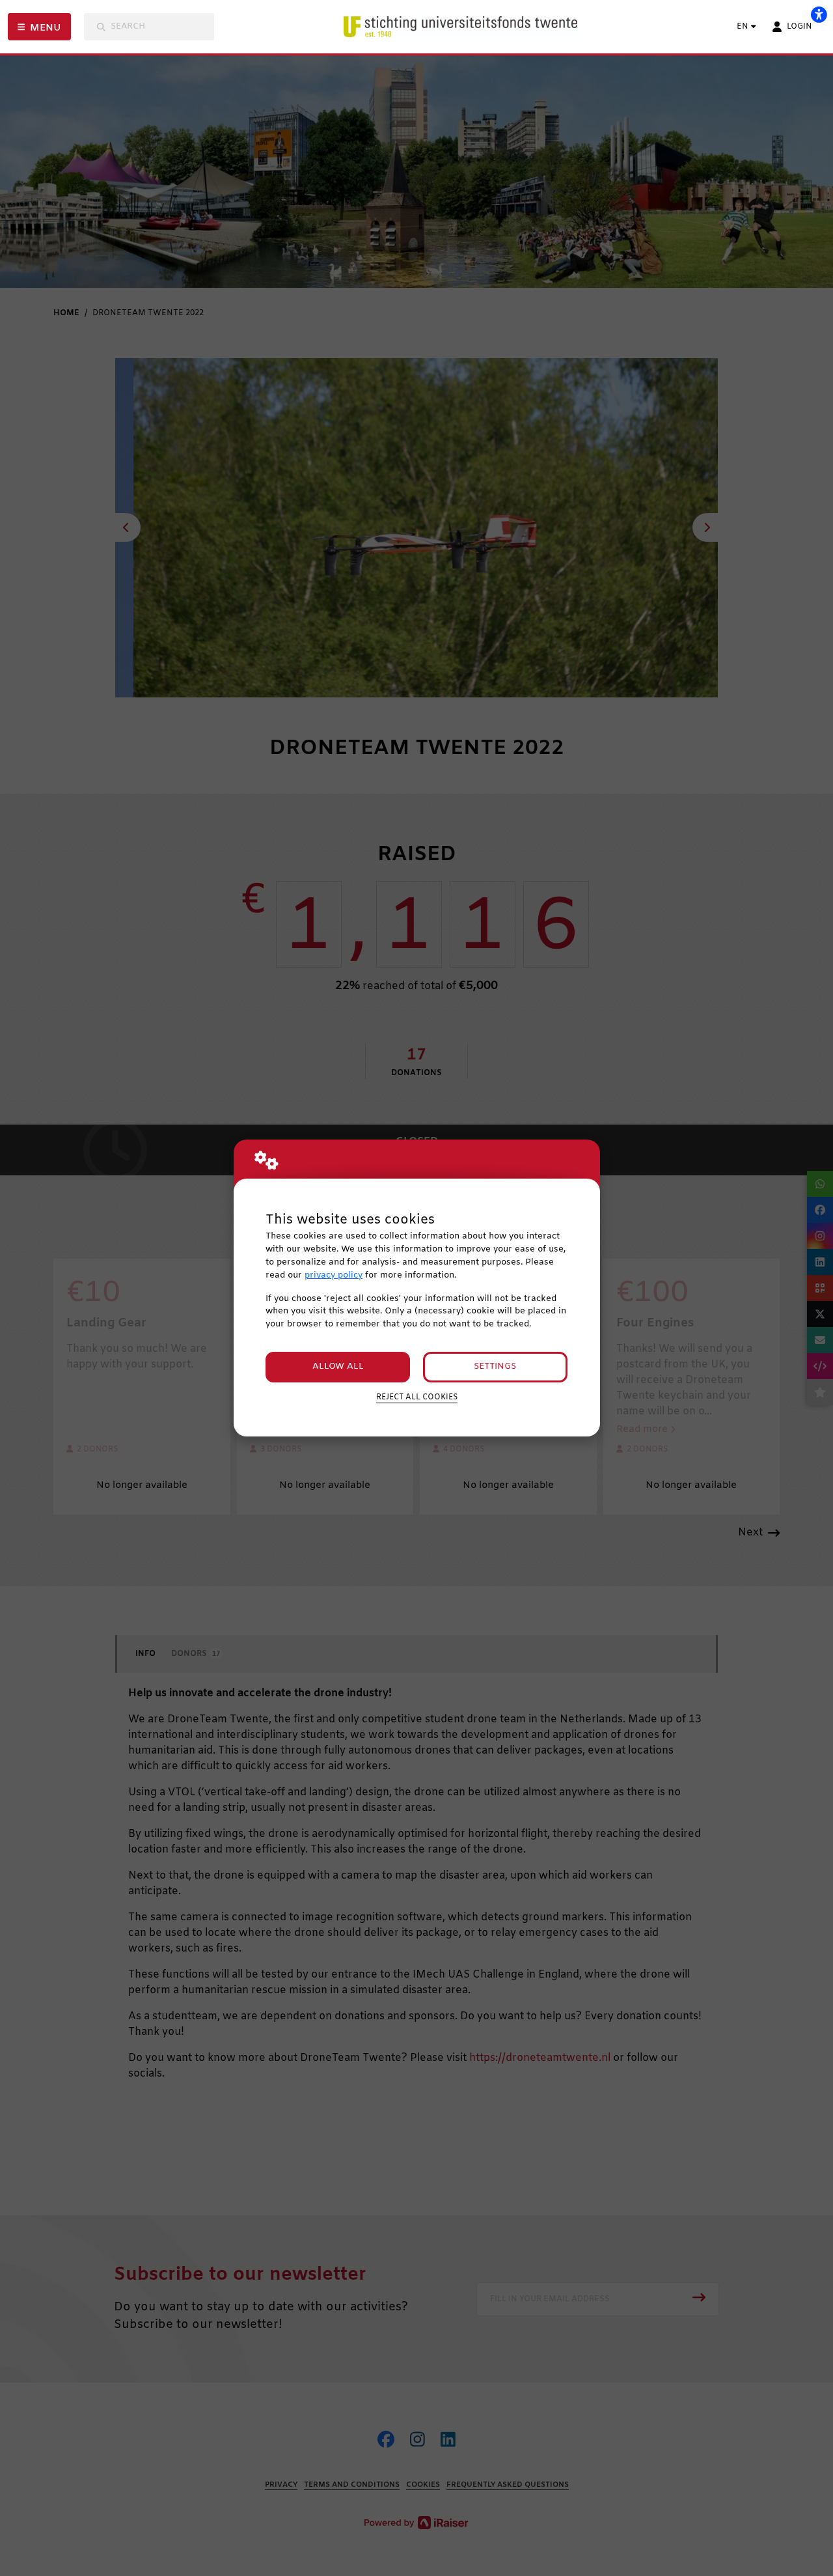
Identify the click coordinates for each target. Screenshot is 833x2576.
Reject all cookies (417, 1397)
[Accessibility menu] (819, 14)
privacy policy (334, 1275)
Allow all (338, 1366)
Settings (495, 1366)
